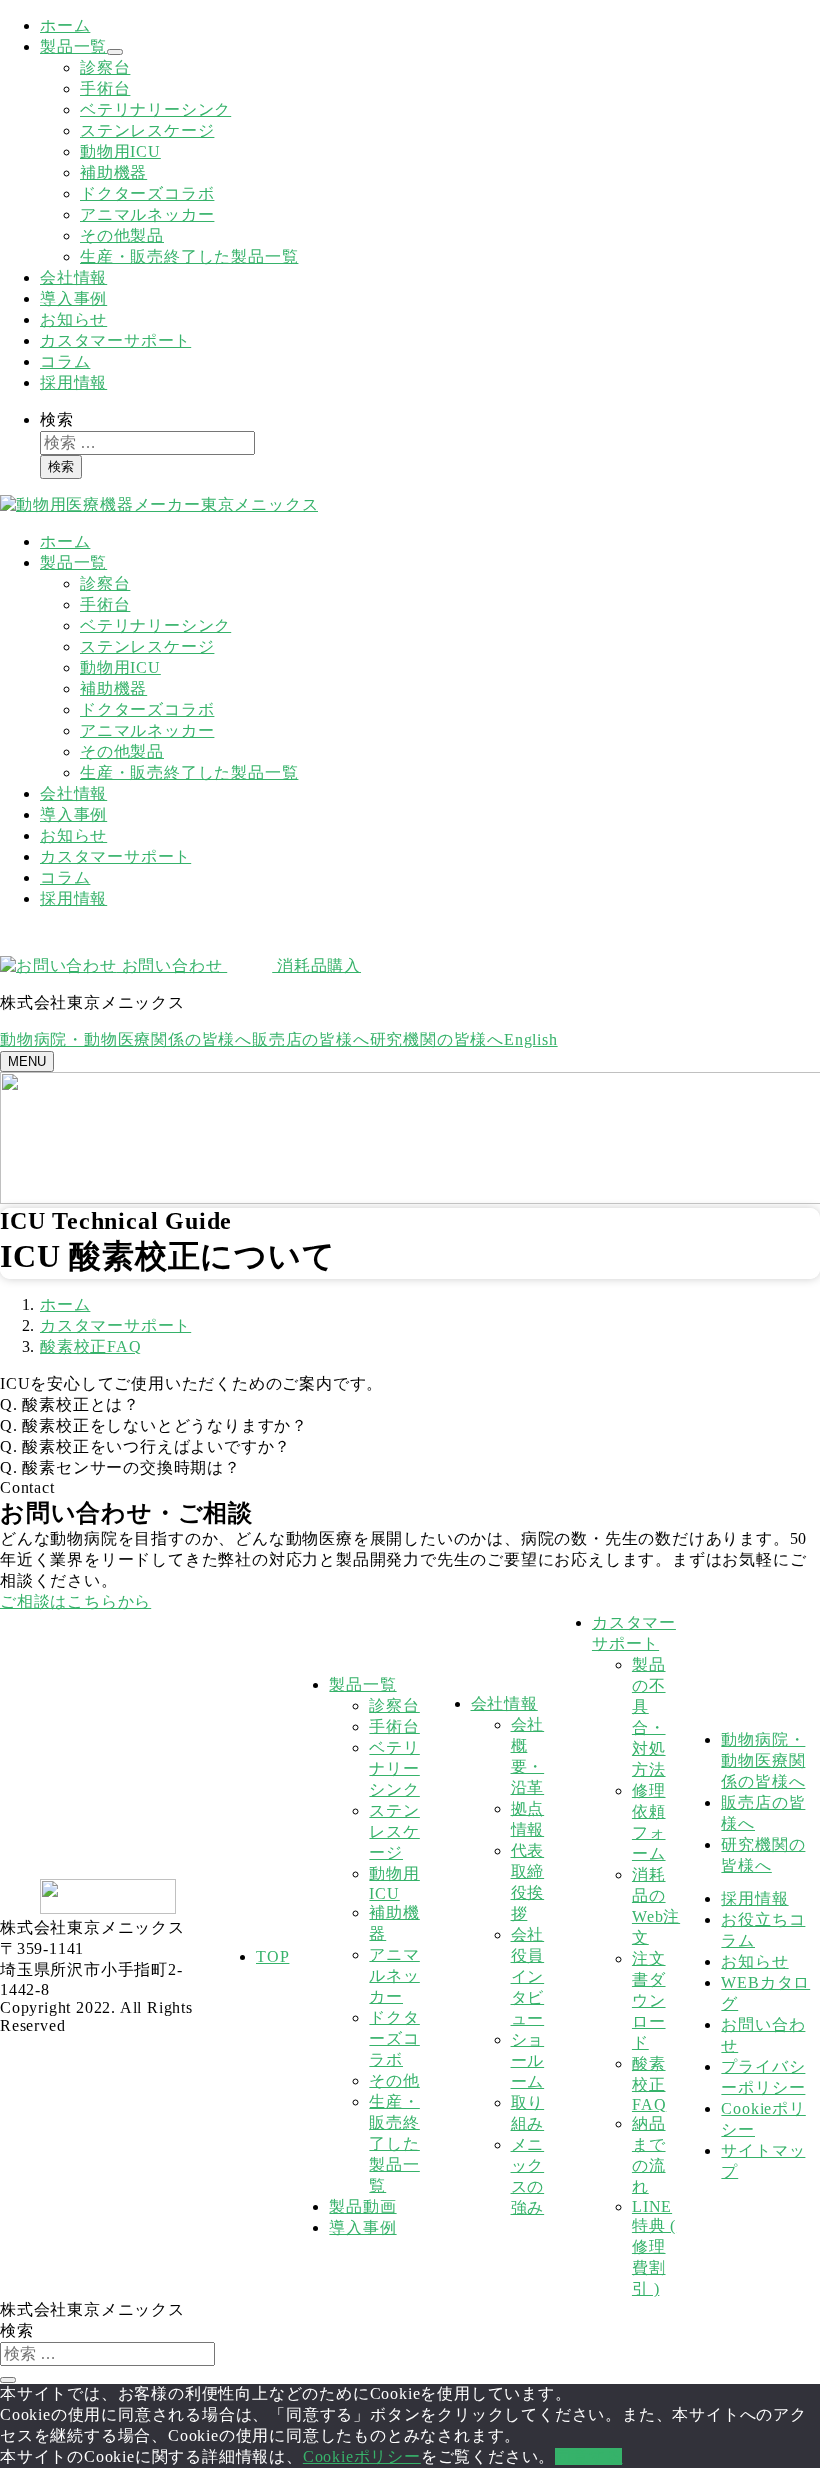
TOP (272, 1956)
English (531, 1039)
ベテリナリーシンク (155, 109)
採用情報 (73, 382)
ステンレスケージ (147, 130)
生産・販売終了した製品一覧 (189, 256)
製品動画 (362, 2206)
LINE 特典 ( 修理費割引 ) (654, 2247)
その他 (394, 2080)
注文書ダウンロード (649, 2000)
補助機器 (113, 172)
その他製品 (122, 235)
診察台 (105, 67)
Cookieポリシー (362, 2456)
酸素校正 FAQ (649, 2084)
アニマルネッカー (147, 214)
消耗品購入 (316, 965)
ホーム (65, 25)
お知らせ (73, 319)
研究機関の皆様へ (437, 1039)
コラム (65, 361)
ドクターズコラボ (147, 193)
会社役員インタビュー (528, 1976)
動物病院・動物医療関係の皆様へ (126, 1039)
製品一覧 (73, 46)
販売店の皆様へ (311, 1039)
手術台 (105, 88)
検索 (57, 419)
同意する (588, 2456)
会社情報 (73, 277)
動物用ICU (120, 151)
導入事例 (73, 298)
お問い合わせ (172, 965)
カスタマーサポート (115, 340)
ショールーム (528, 2060)
